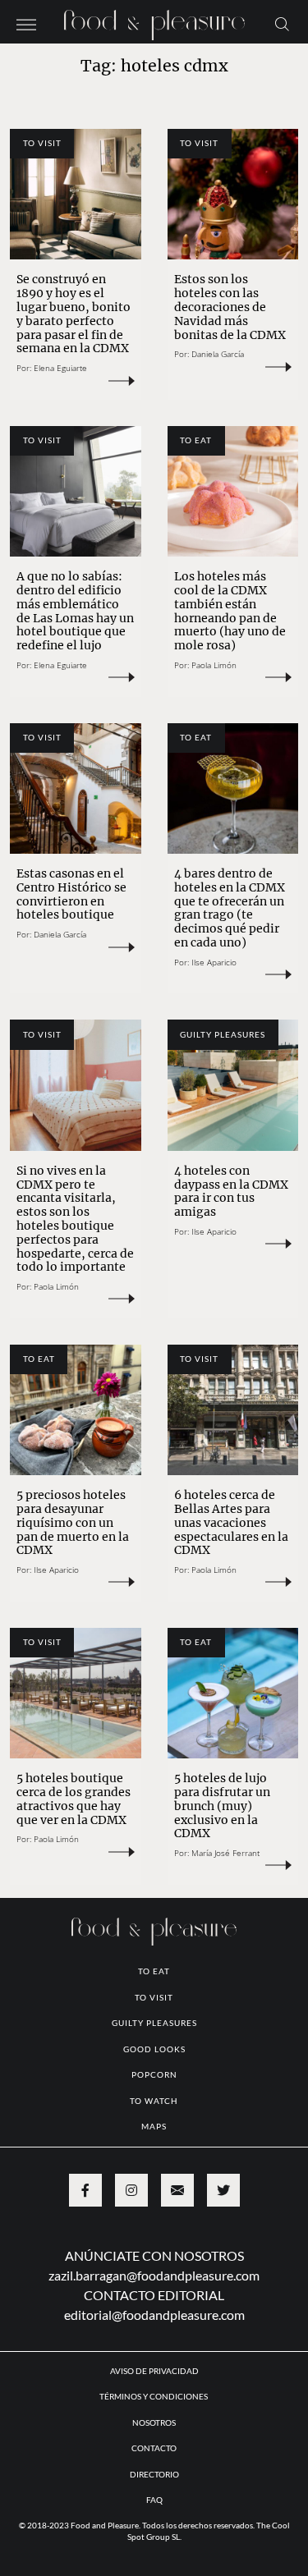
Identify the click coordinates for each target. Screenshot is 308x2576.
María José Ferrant (225, 1853)
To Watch (154, 2101)
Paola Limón (214, 665)
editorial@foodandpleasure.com (154, 2315)
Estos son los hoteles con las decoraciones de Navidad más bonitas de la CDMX (230, 307)
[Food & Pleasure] (154, 20)
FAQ (154, 2500)
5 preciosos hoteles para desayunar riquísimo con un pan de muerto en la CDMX (73, 1522)
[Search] (282, 23)
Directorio (154, 2474)
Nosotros (154, 2422)
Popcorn (154, 2074)
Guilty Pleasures (223, 1034)
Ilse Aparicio (214, 962)
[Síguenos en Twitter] (223, 2190)
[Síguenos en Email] (177, 2190)
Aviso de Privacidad (154, 2371)
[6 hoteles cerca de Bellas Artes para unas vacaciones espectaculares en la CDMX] (233, 1410)
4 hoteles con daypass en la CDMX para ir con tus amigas (231, 1191)
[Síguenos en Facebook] (85, 2190)
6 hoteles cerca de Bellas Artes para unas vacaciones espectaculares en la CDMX (231, 1522)
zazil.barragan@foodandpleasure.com (154, 2275)
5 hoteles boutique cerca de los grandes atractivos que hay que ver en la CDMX (74, 1799)
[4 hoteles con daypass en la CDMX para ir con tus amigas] (233, 1085)
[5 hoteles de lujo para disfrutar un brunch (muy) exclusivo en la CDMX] (233, 1694)
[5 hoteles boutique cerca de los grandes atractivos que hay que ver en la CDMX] (76, 1694)
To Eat (196, 440)
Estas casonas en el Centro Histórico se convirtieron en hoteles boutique (71, 894)
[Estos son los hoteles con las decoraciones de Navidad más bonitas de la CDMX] (233, 195)
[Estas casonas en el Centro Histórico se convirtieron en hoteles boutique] (76, 789)
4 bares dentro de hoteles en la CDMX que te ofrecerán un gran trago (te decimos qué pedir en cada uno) (230, 908)
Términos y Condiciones (154, 2396)
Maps (154, 2126)
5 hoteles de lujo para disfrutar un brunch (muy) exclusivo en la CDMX (222, 1806)
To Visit (42, 143)
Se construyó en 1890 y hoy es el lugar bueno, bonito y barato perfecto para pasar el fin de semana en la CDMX (74, 314)
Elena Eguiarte (60, 368)
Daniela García (218, 354)
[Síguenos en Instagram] (131, 2190)
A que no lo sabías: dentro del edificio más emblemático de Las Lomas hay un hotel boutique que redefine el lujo (75, 611)
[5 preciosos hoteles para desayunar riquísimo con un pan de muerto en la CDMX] (76, 1410)
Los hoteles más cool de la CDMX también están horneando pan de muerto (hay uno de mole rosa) (230, 611)
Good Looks (154, 2049)
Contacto (154, 2448)
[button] (26, 23)
